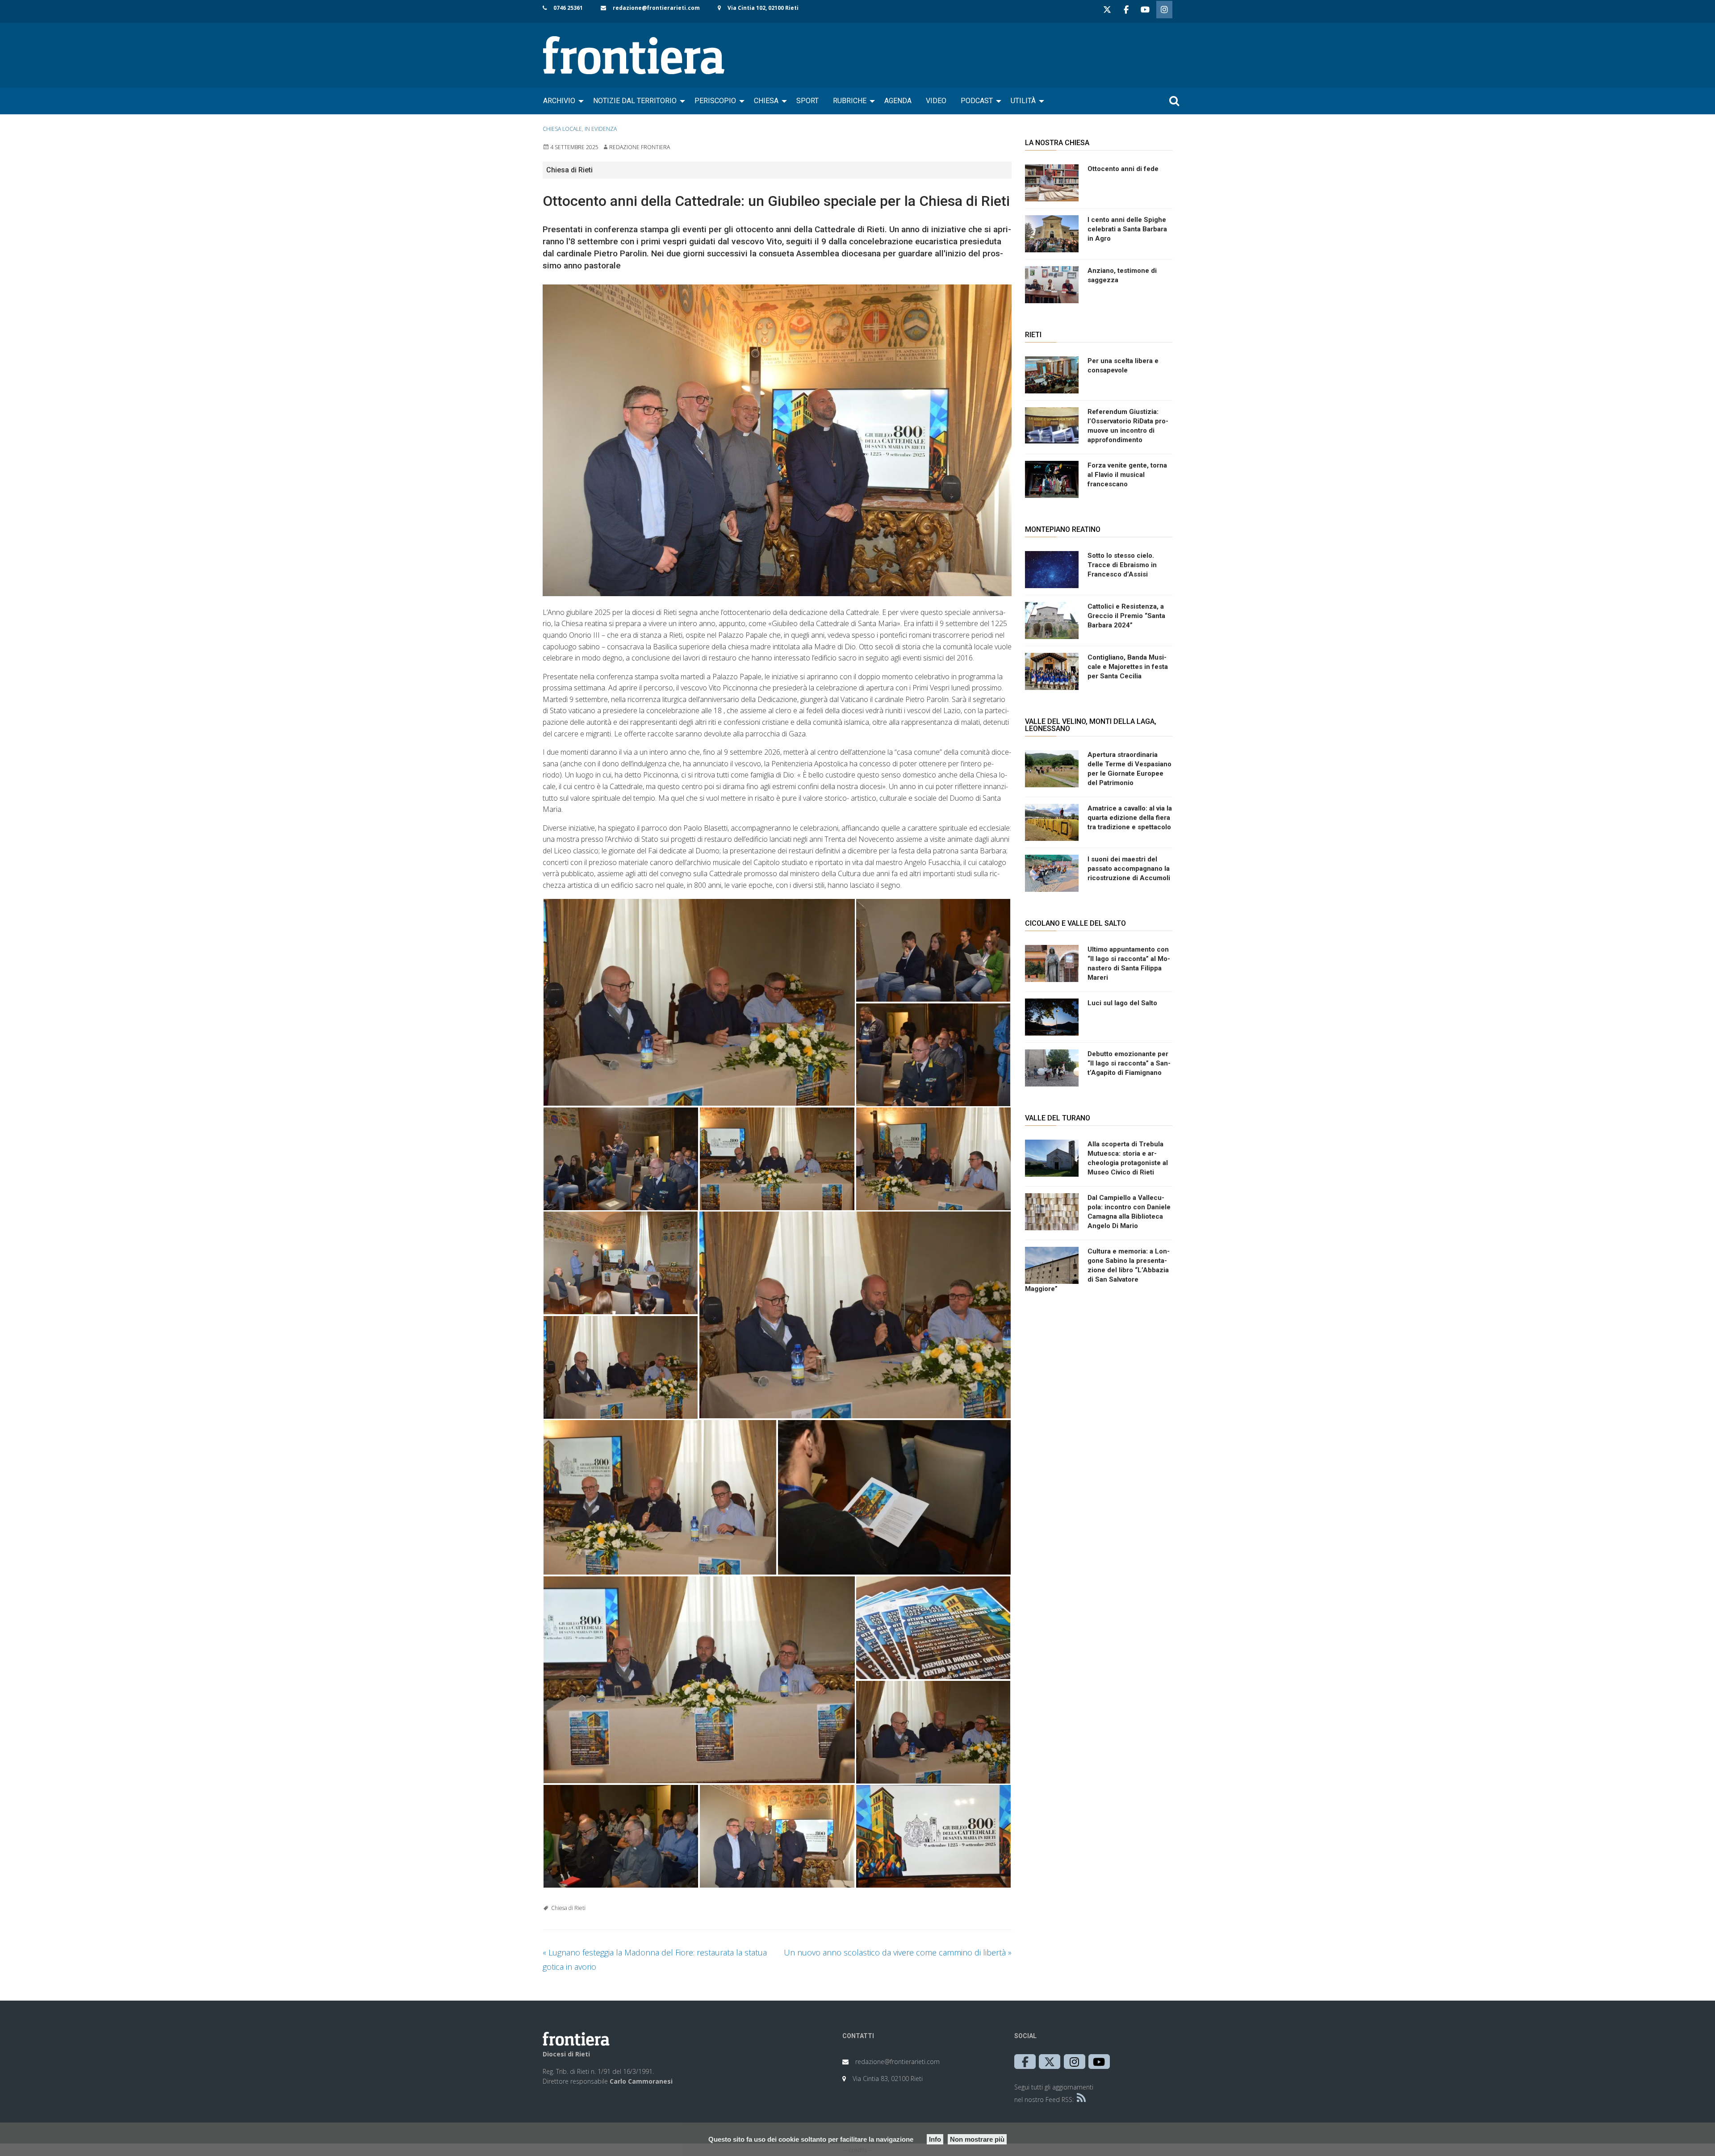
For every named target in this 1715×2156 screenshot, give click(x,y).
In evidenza (601, 129)
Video (936, 101)
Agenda (898, 101)
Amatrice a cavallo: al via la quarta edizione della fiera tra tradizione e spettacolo (1130, 818)
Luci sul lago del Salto (1122, 1003)
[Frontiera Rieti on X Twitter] (1107, 10)
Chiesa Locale (562, 129)
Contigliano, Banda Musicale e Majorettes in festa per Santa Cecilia (1128, 667)
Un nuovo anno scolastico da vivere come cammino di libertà (898, 1952)
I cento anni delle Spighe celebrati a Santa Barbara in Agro (1127, 229)
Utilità (1023, 101)
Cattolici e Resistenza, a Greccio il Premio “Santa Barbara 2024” (1126, 616)
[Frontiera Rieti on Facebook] (1126, 10)
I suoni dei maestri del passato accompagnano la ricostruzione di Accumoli (1129, 869)
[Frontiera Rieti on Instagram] (1164, 10)
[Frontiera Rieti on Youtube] (1145, 10)
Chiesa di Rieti (568, 1908)
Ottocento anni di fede (1123, 169)
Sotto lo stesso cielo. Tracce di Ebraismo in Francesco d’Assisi (1122, 565)
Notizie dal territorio (635, 101)
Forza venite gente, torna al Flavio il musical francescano (1127, 475)
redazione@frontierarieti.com (656, 8)
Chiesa (766, 101)
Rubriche (850, 101)
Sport (807, 101)
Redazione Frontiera (640, 147)
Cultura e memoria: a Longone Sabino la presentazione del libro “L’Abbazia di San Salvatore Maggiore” (1097, 1270)
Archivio (559, 101)
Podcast (977, 101)
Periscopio (715, 101)
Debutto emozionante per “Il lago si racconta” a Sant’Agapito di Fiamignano (1129, 1063)
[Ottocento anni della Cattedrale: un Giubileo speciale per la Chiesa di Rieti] (777, 440)
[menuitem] (561, 101)
